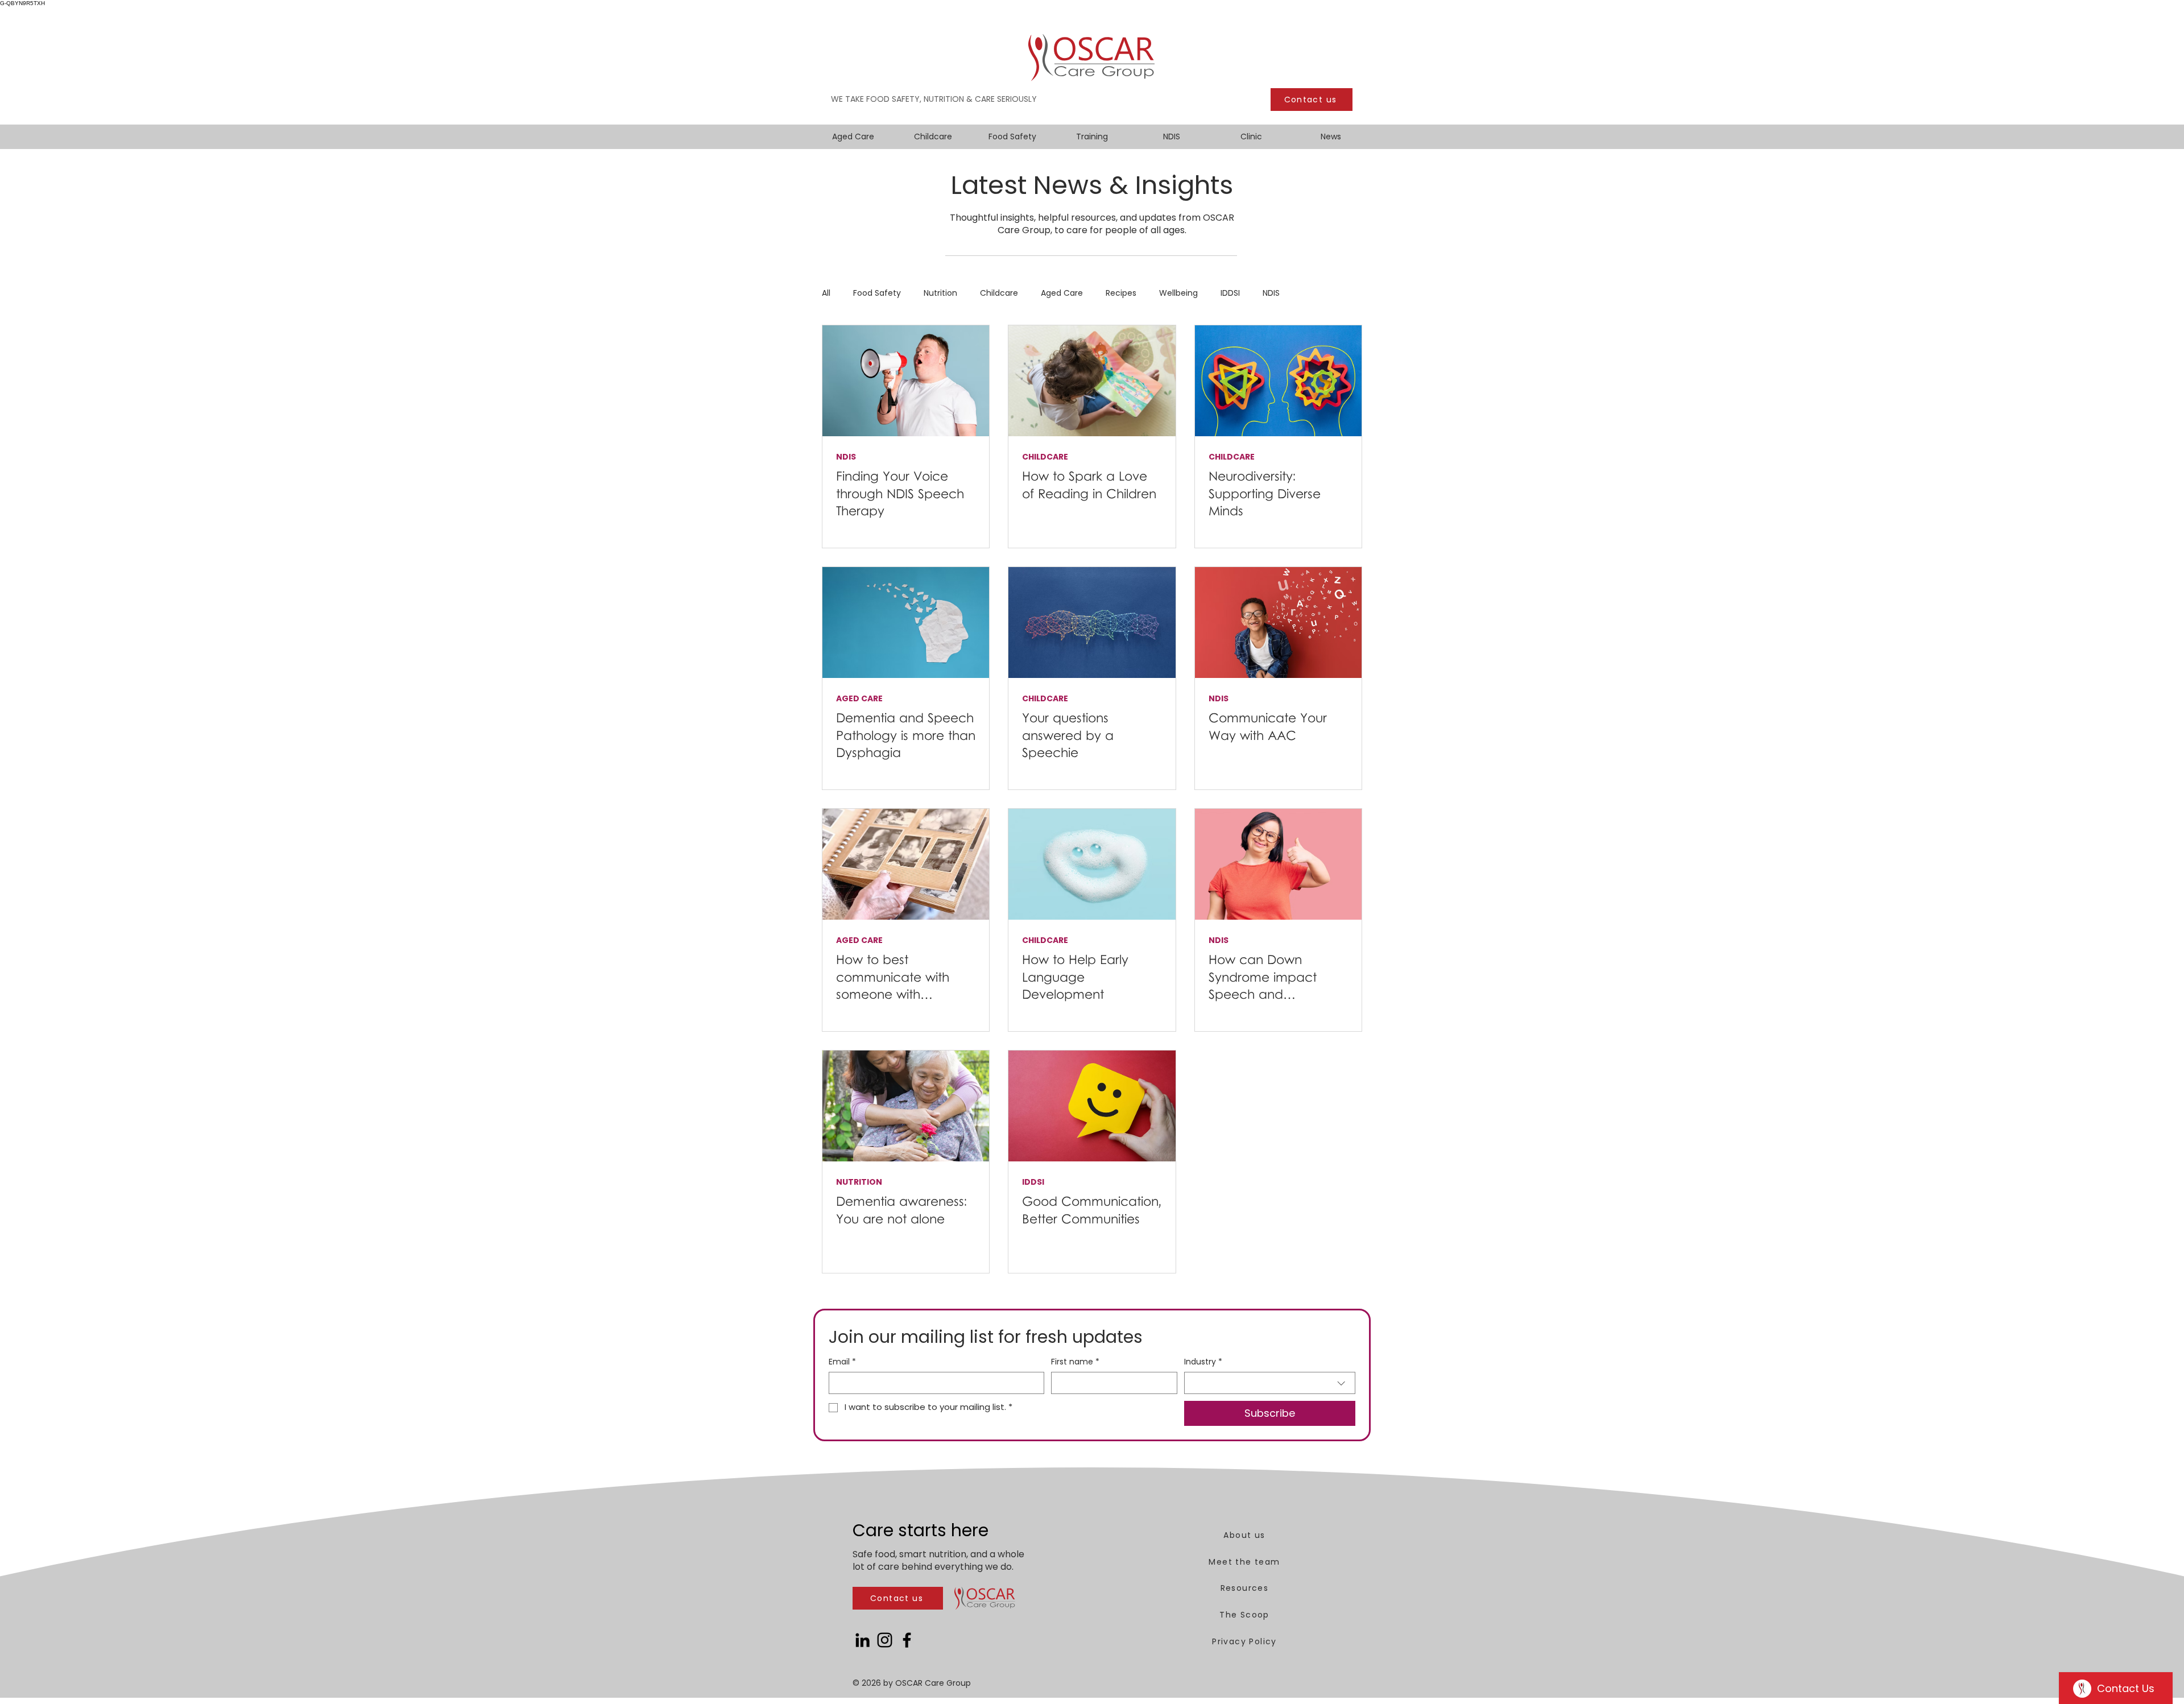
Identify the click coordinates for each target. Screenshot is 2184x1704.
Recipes (1121, 293)
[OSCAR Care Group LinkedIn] (863, 1640)
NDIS (1271, 293)
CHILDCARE (1045, 457)
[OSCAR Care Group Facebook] (907, 1640)
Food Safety (877, 293)
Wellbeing (1178, 293)
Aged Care (1062, 293)
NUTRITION (859, 1182)
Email (842, 1362)
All (826, 293)
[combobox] (1270, 1383)
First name (1075, 1362)
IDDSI (1230, 293)
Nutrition (940, 293)
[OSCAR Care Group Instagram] (885, 1640)
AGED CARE (859, 699)
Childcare (999, 293)
